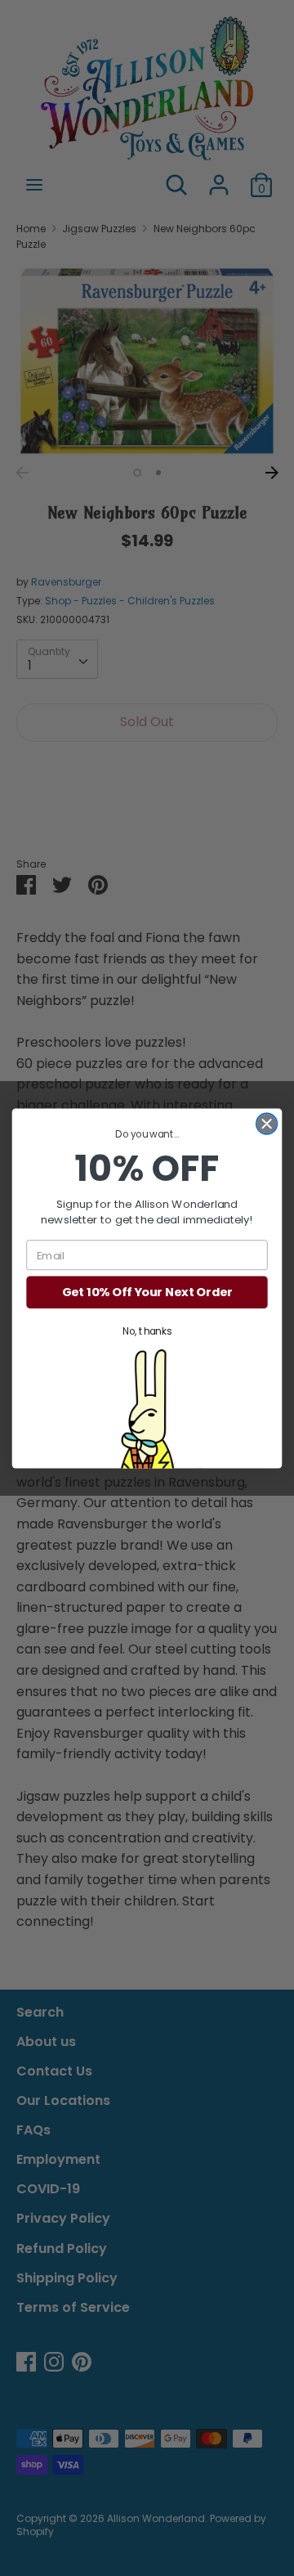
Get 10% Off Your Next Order (147, 1292)
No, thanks (147, 1332)
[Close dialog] (267, 1124)
